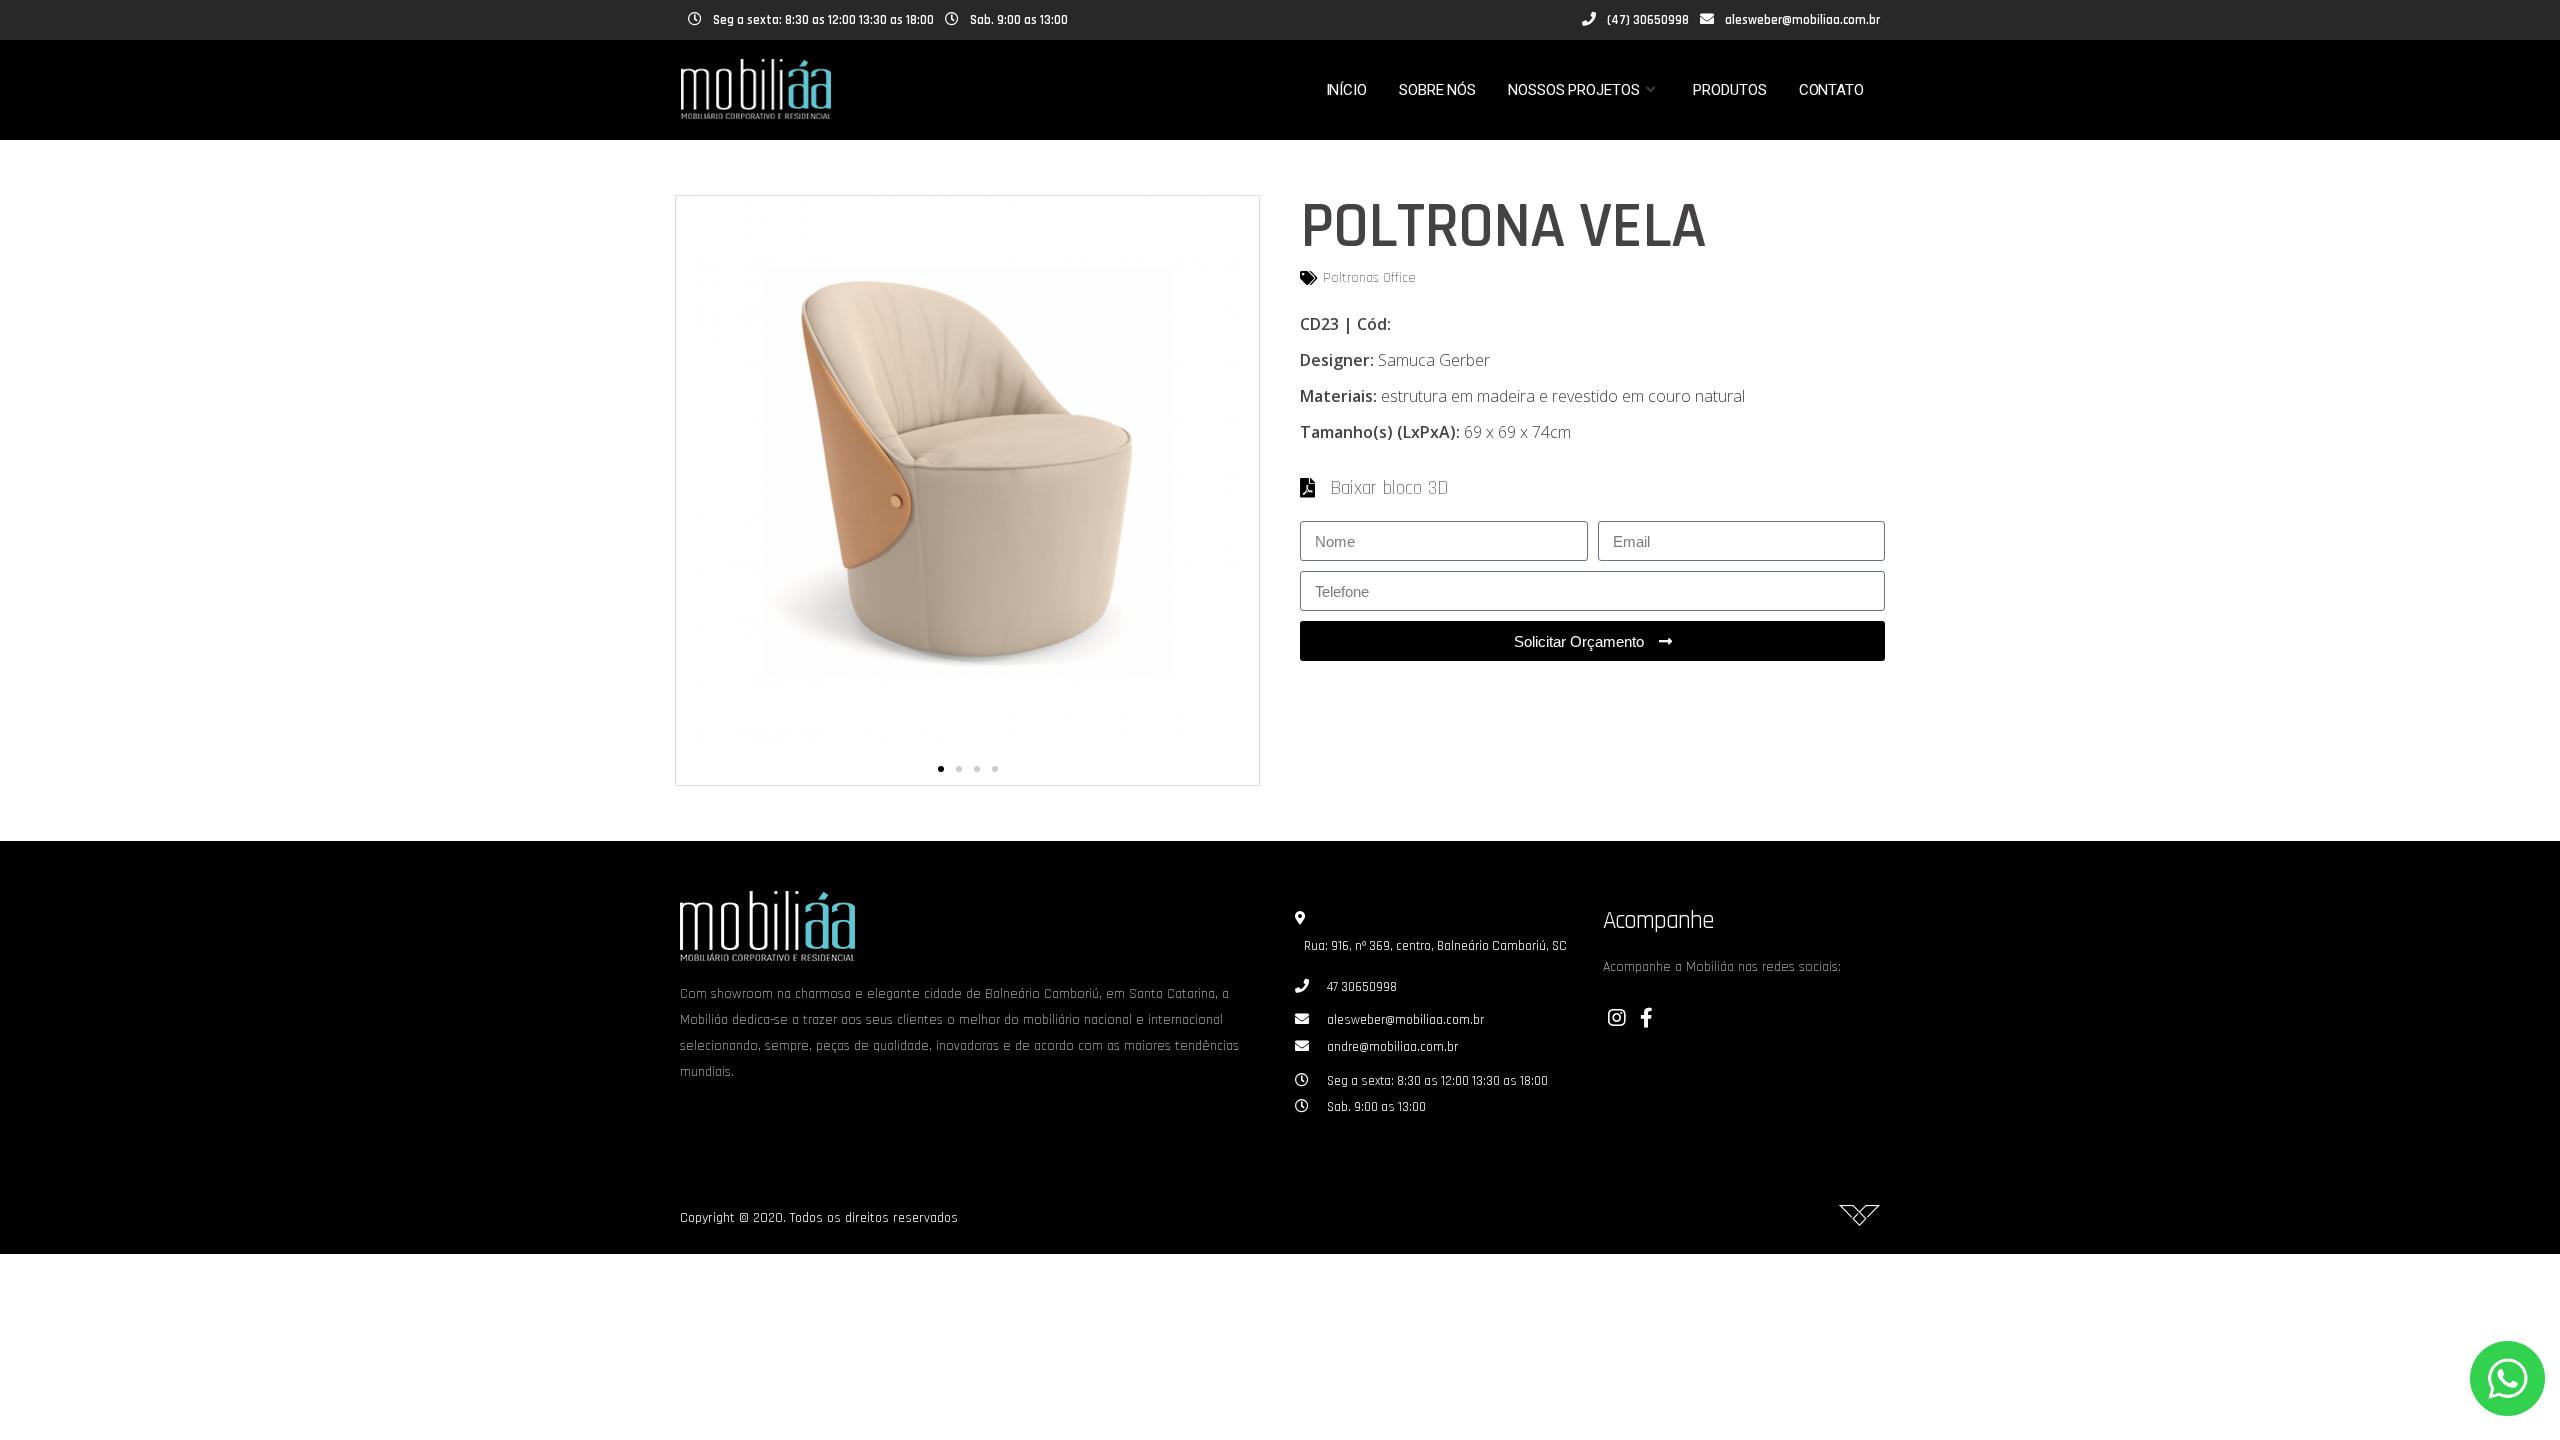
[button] (941, 769)
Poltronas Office (1369, 278)
